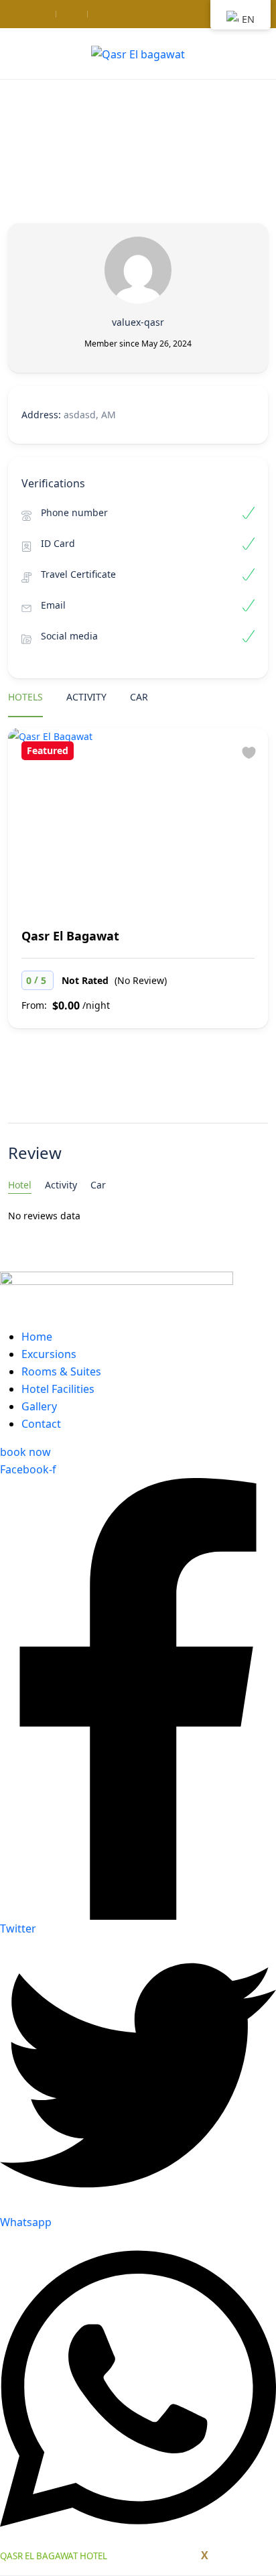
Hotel (20, 1185)
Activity (86, 697)
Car (139, 697)
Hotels (25, 697)
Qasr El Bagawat (70, 936)
